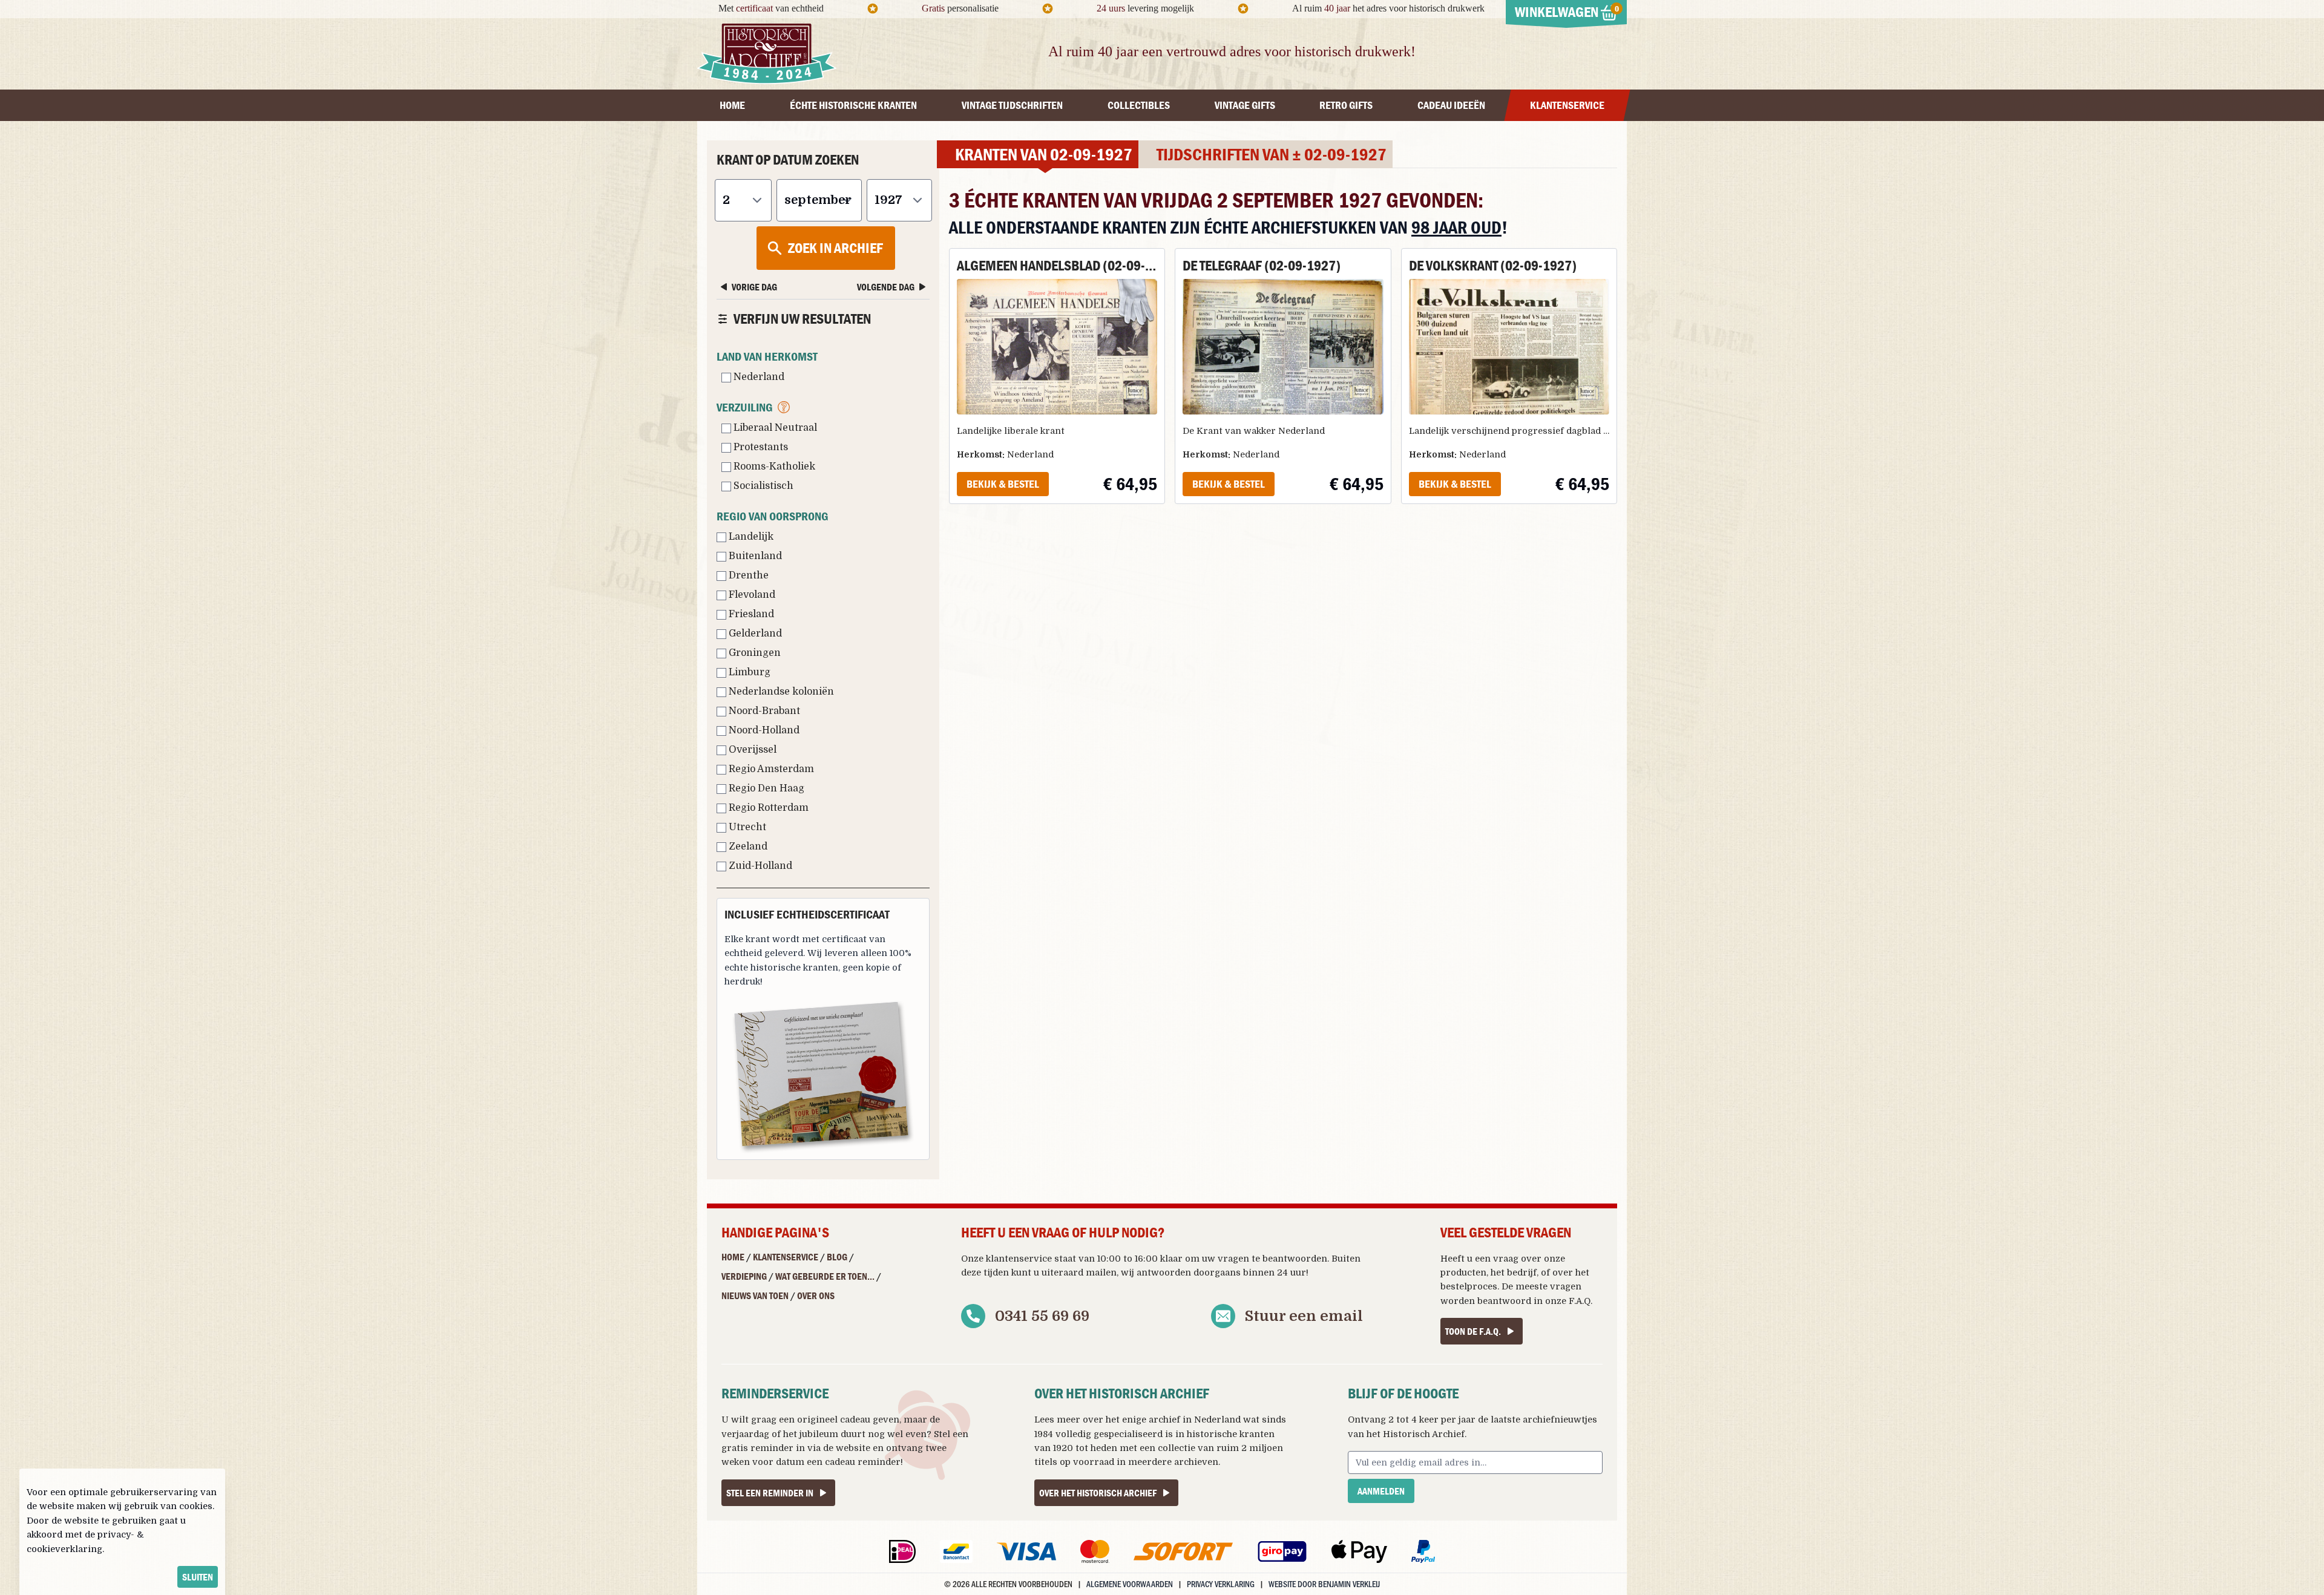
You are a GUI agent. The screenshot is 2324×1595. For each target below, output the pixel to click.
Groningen (753, 653)
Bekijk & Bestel (1003, 484)
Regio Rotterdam (767, 808)
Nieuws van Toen (755, 1295)
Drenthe (747, 575)
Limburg (748, 672)
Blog (837, 1257)
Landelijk (750, 537)
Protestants (760, 447)
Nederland (758, 377)
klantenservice (1019, 1259)
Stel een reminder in (770, 1493)
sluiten (198, 1577)
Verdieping (744, 1276)
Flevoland (751, 595)
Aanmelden (1381, 1491)
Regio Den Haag (765, 788)
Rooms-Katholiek (773, 467)
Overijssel (751, 750)
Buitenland (754, 556)
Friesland (750, 614)
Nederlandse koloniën (780, 692)
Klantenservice (786, 1257)
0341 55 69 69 (1042, 1316)
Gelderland (754, 634)
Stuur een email (1304, 1316)
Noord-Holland (763, 730)
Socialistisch (762, 486)
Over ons (816, 1295)
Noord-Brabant (763, 711)
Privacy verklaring (1221, 1584)
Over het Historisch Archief (1098, 1493)
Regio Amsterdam (770, 769)
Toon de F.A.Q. (1473, 1331)
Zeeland (747, 847)
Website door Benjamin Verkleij (1324, 1584)
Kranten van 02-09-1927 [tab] (1044, 154)
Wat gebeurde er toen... (825, 1276)
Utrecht (746, 827)
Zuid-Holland (759, 866)
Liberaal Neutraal (774, 428)
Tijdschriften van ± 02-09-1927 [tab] (1272, 154)
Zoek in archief (835, 248)
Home (733, 1257)
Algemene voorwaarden (1130, 1584)
